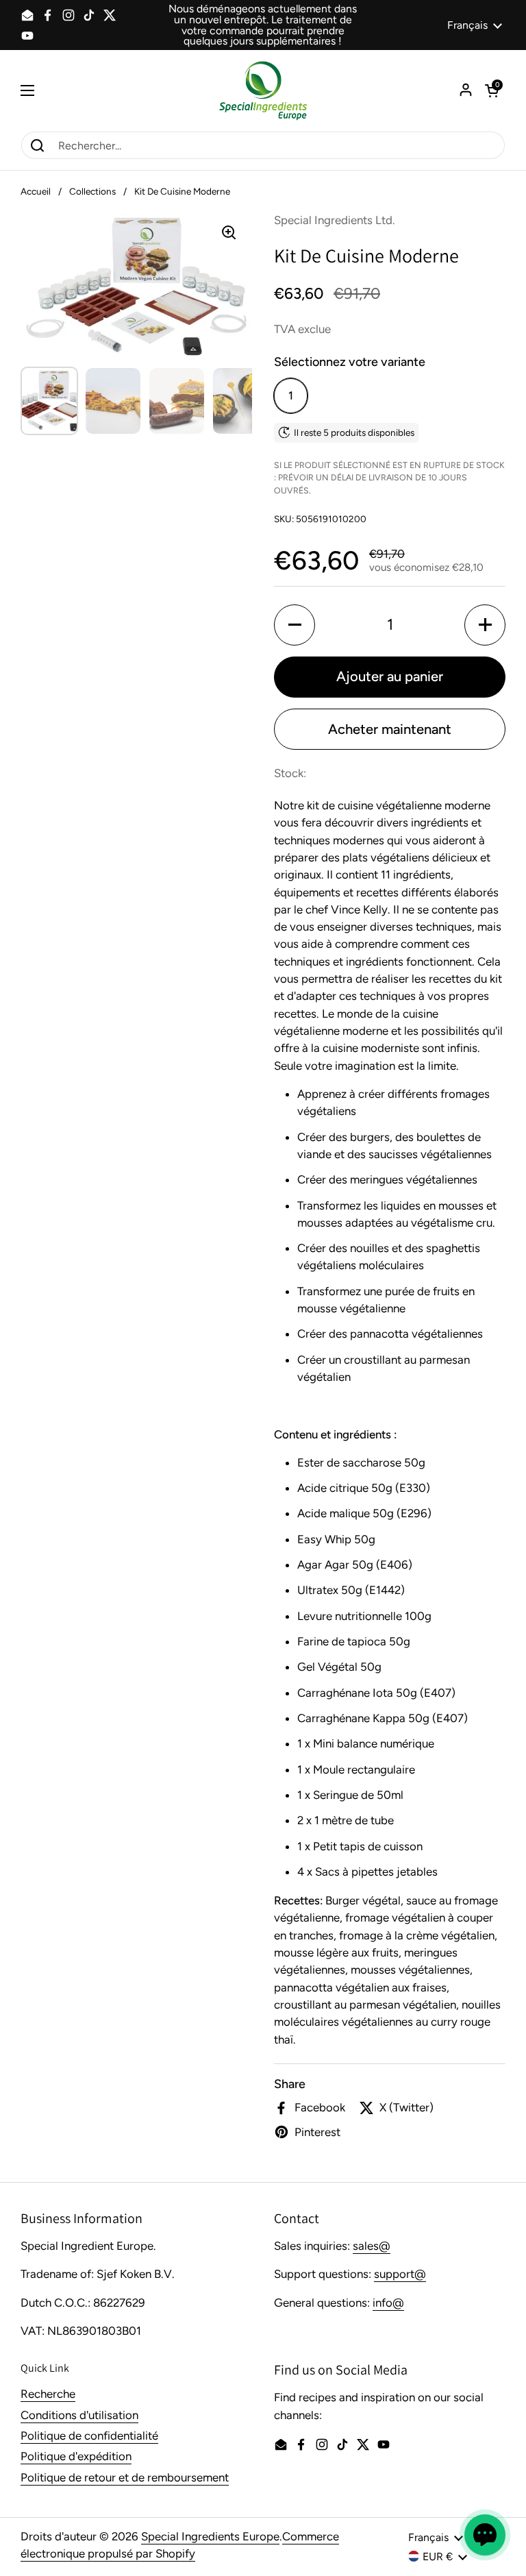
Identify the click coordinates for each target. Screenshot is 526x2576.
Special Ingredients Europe (210, 2536)
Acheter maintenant (390, 729)
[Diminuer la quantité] (295, 625)
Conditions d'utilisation (79, 2415)
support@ (400, 2274)
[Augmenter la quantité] (485, 625)
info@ (388, 2303)
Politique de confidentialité (89, 2436)
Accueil (36, 191)
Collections (92, 191)
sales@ (372, 2246)
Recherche (48, 2394)
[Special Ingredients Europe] (263, 90)
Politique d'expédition (76, 2456)
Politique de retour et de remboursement (125, 2477)
